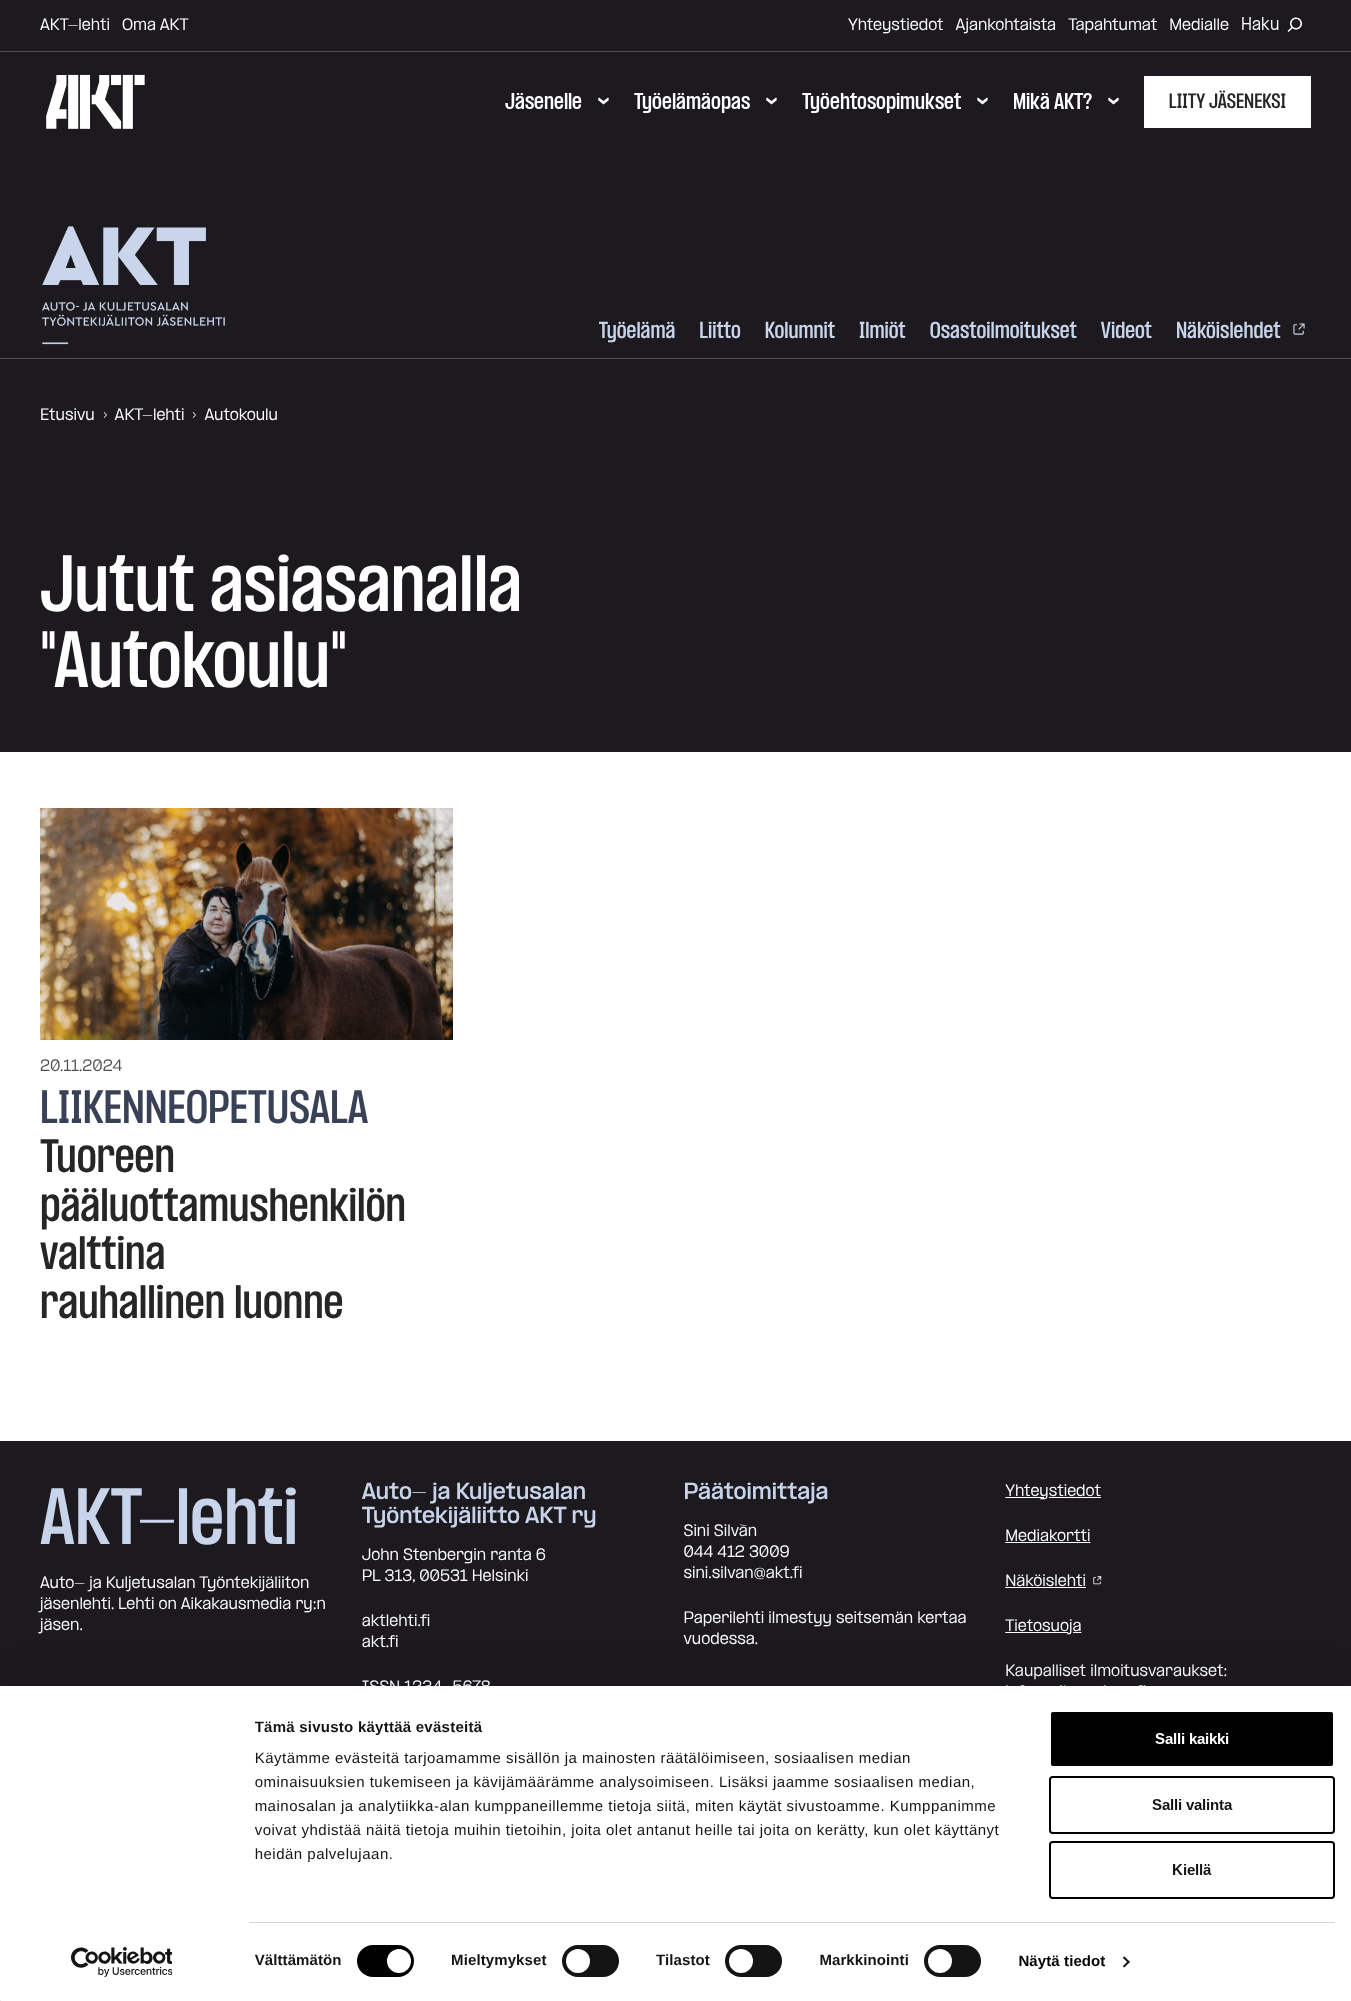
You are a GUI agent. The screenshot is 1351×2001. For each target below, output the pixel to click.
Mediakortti (1047, 1536)
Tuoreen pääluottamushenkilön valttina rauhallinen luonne (223, 1231)
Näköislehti (1045, 1581)
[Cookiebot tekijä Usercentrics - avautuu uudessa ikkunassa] (121, 1962)
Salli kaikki (1192, 1738)
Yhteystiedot (896, 25)
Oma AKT (155, 25)
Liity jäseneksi (1227, 102)
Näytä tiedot (1061, 1961)
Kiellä (1191, 1869)
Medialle (1199, 25)
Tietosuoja (1043, 1626)
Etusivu (67, 415)
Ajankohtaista (1006, 25)
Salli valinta (1192, 1804)
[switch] (590, 1961)
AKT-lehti (75, 25)
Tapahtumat (1112, 25)
